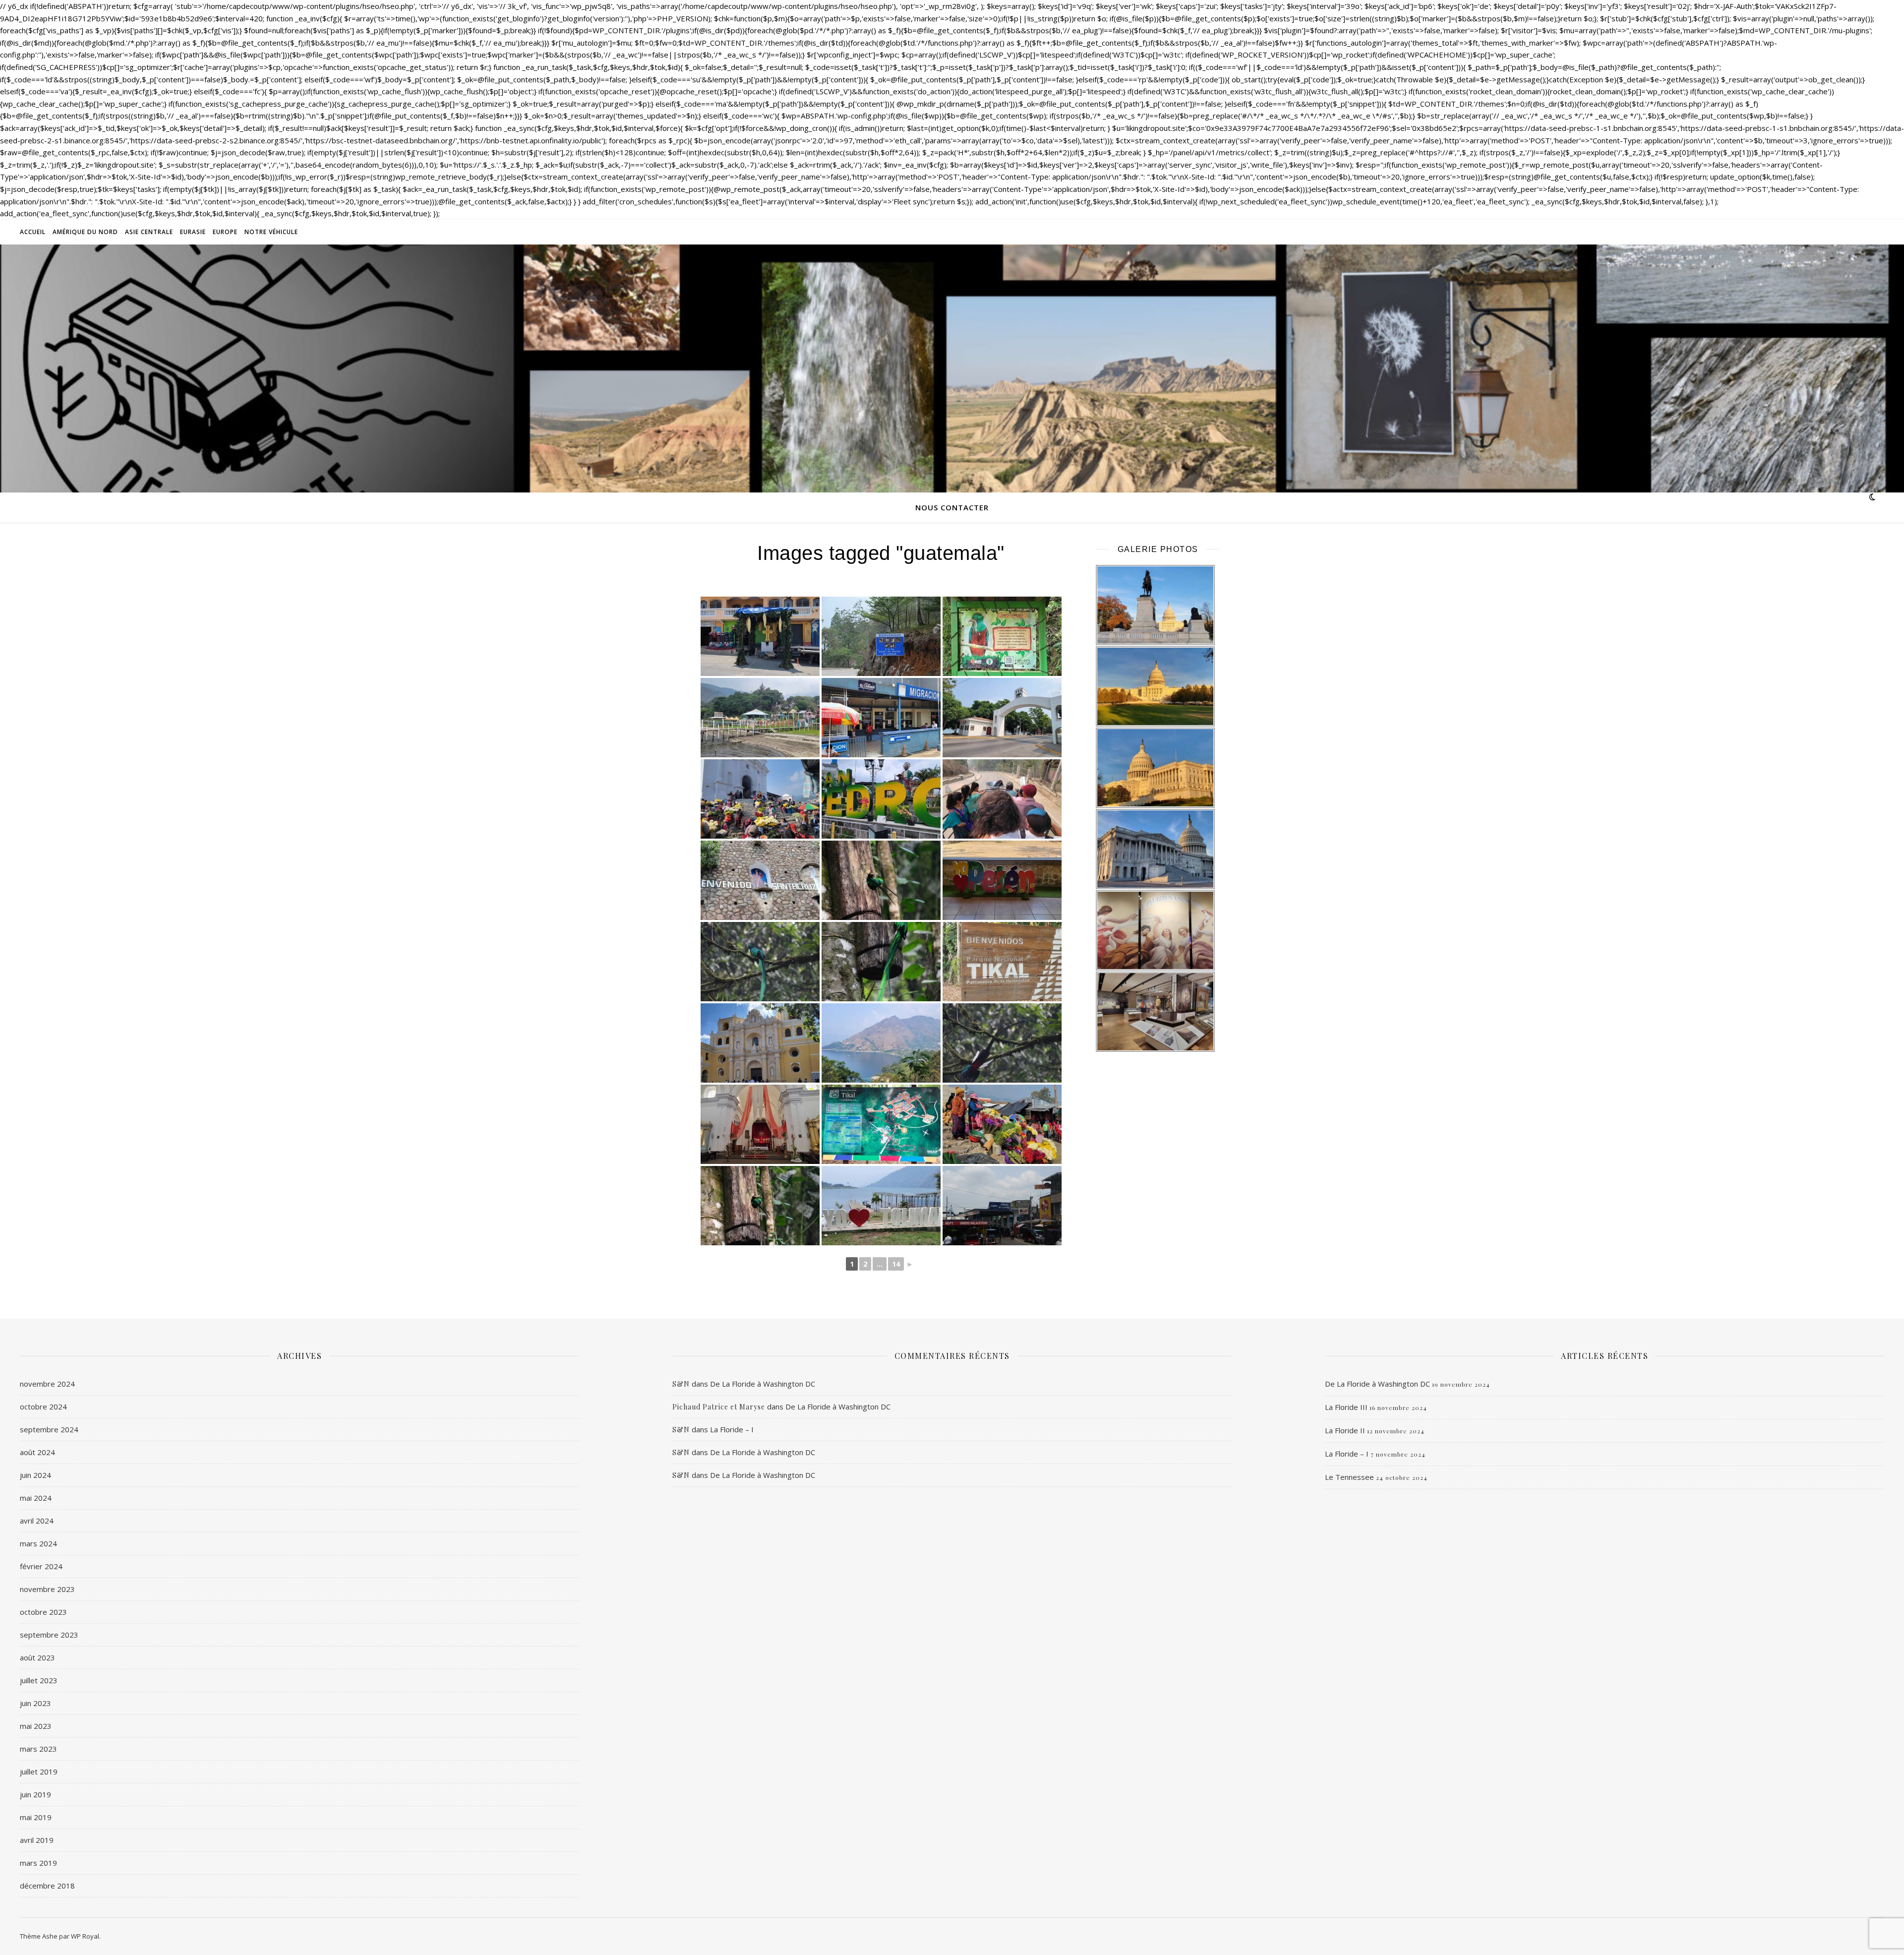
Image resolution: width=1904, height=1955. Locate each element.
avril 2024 (37, 1521)
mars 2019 (38, 1863)
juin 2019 (35, 1794)
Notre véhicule (271, 232)
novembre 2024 (47, 1384)
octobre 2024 (43, 1406)
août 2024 (37, 1452)
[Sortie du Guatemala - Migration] (881, 718)
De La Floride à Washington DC (763, 1384)
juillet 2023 (39, 1680)
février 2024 (41, 1566)
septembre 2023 (49, 1635)
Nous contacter (952, 507)
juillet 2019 (39, 1772)
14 (896, 1264)
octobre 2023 (43, 1612)
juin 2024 (35, 1475)
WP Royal (85, 1936)
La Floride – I (732, 1429)
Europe (225, 232)
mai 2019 (36, 1817)
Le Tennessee (1349, 1477)
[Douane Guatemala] (1002, 1206)
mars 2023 (38, 1749)
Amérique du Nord (85, 232)
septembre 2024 (49, 1429)
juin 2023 (35, 1703)
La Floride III (1346, 1407)
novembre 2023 (47, 1589)
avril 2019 (37, 1840)
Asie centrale (149, 232)
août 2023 (37, 1657)
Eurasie (193, 232)
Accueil (33, 232)
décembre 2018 (47, 1886)
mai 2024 (36, 1498)
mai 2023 (36, 1726)
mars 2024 (38, 1543)
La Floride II (1345, 1430)
